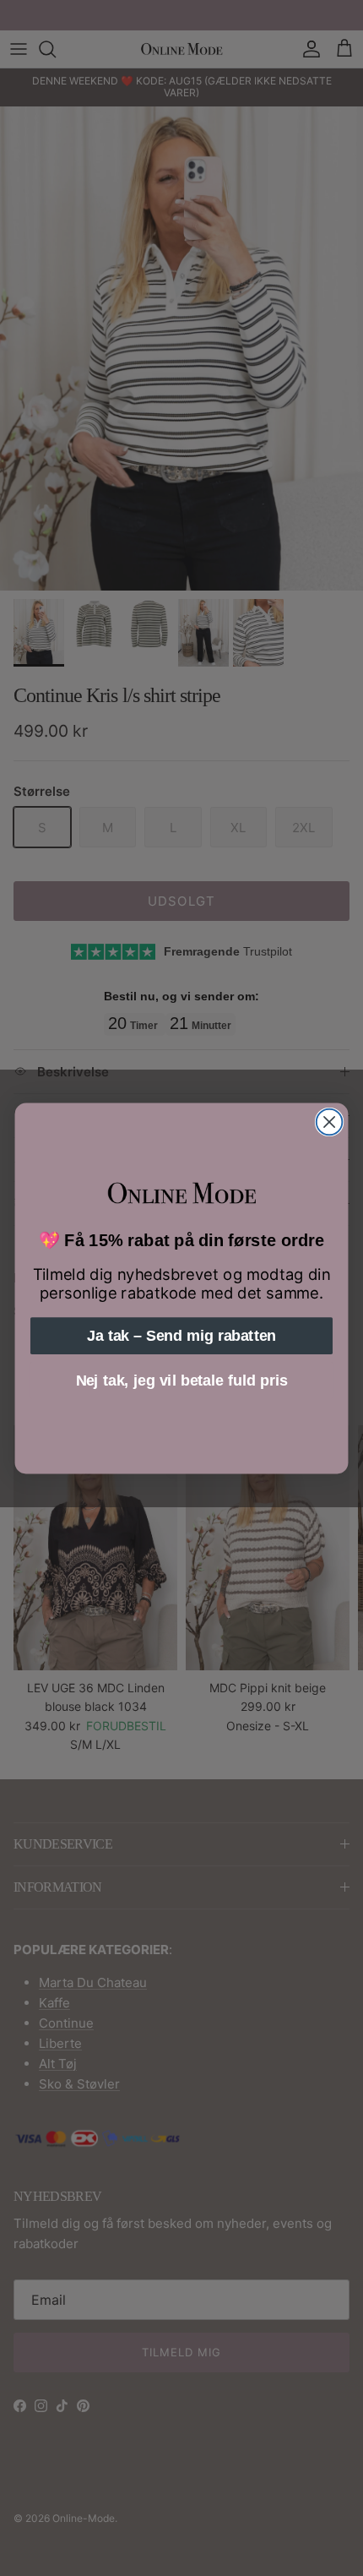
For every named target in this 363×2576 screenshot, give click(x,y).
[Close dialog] (330, 1122)
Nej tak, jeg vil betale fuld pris (182, 1380)
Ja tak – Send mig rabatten (181, 1335)
